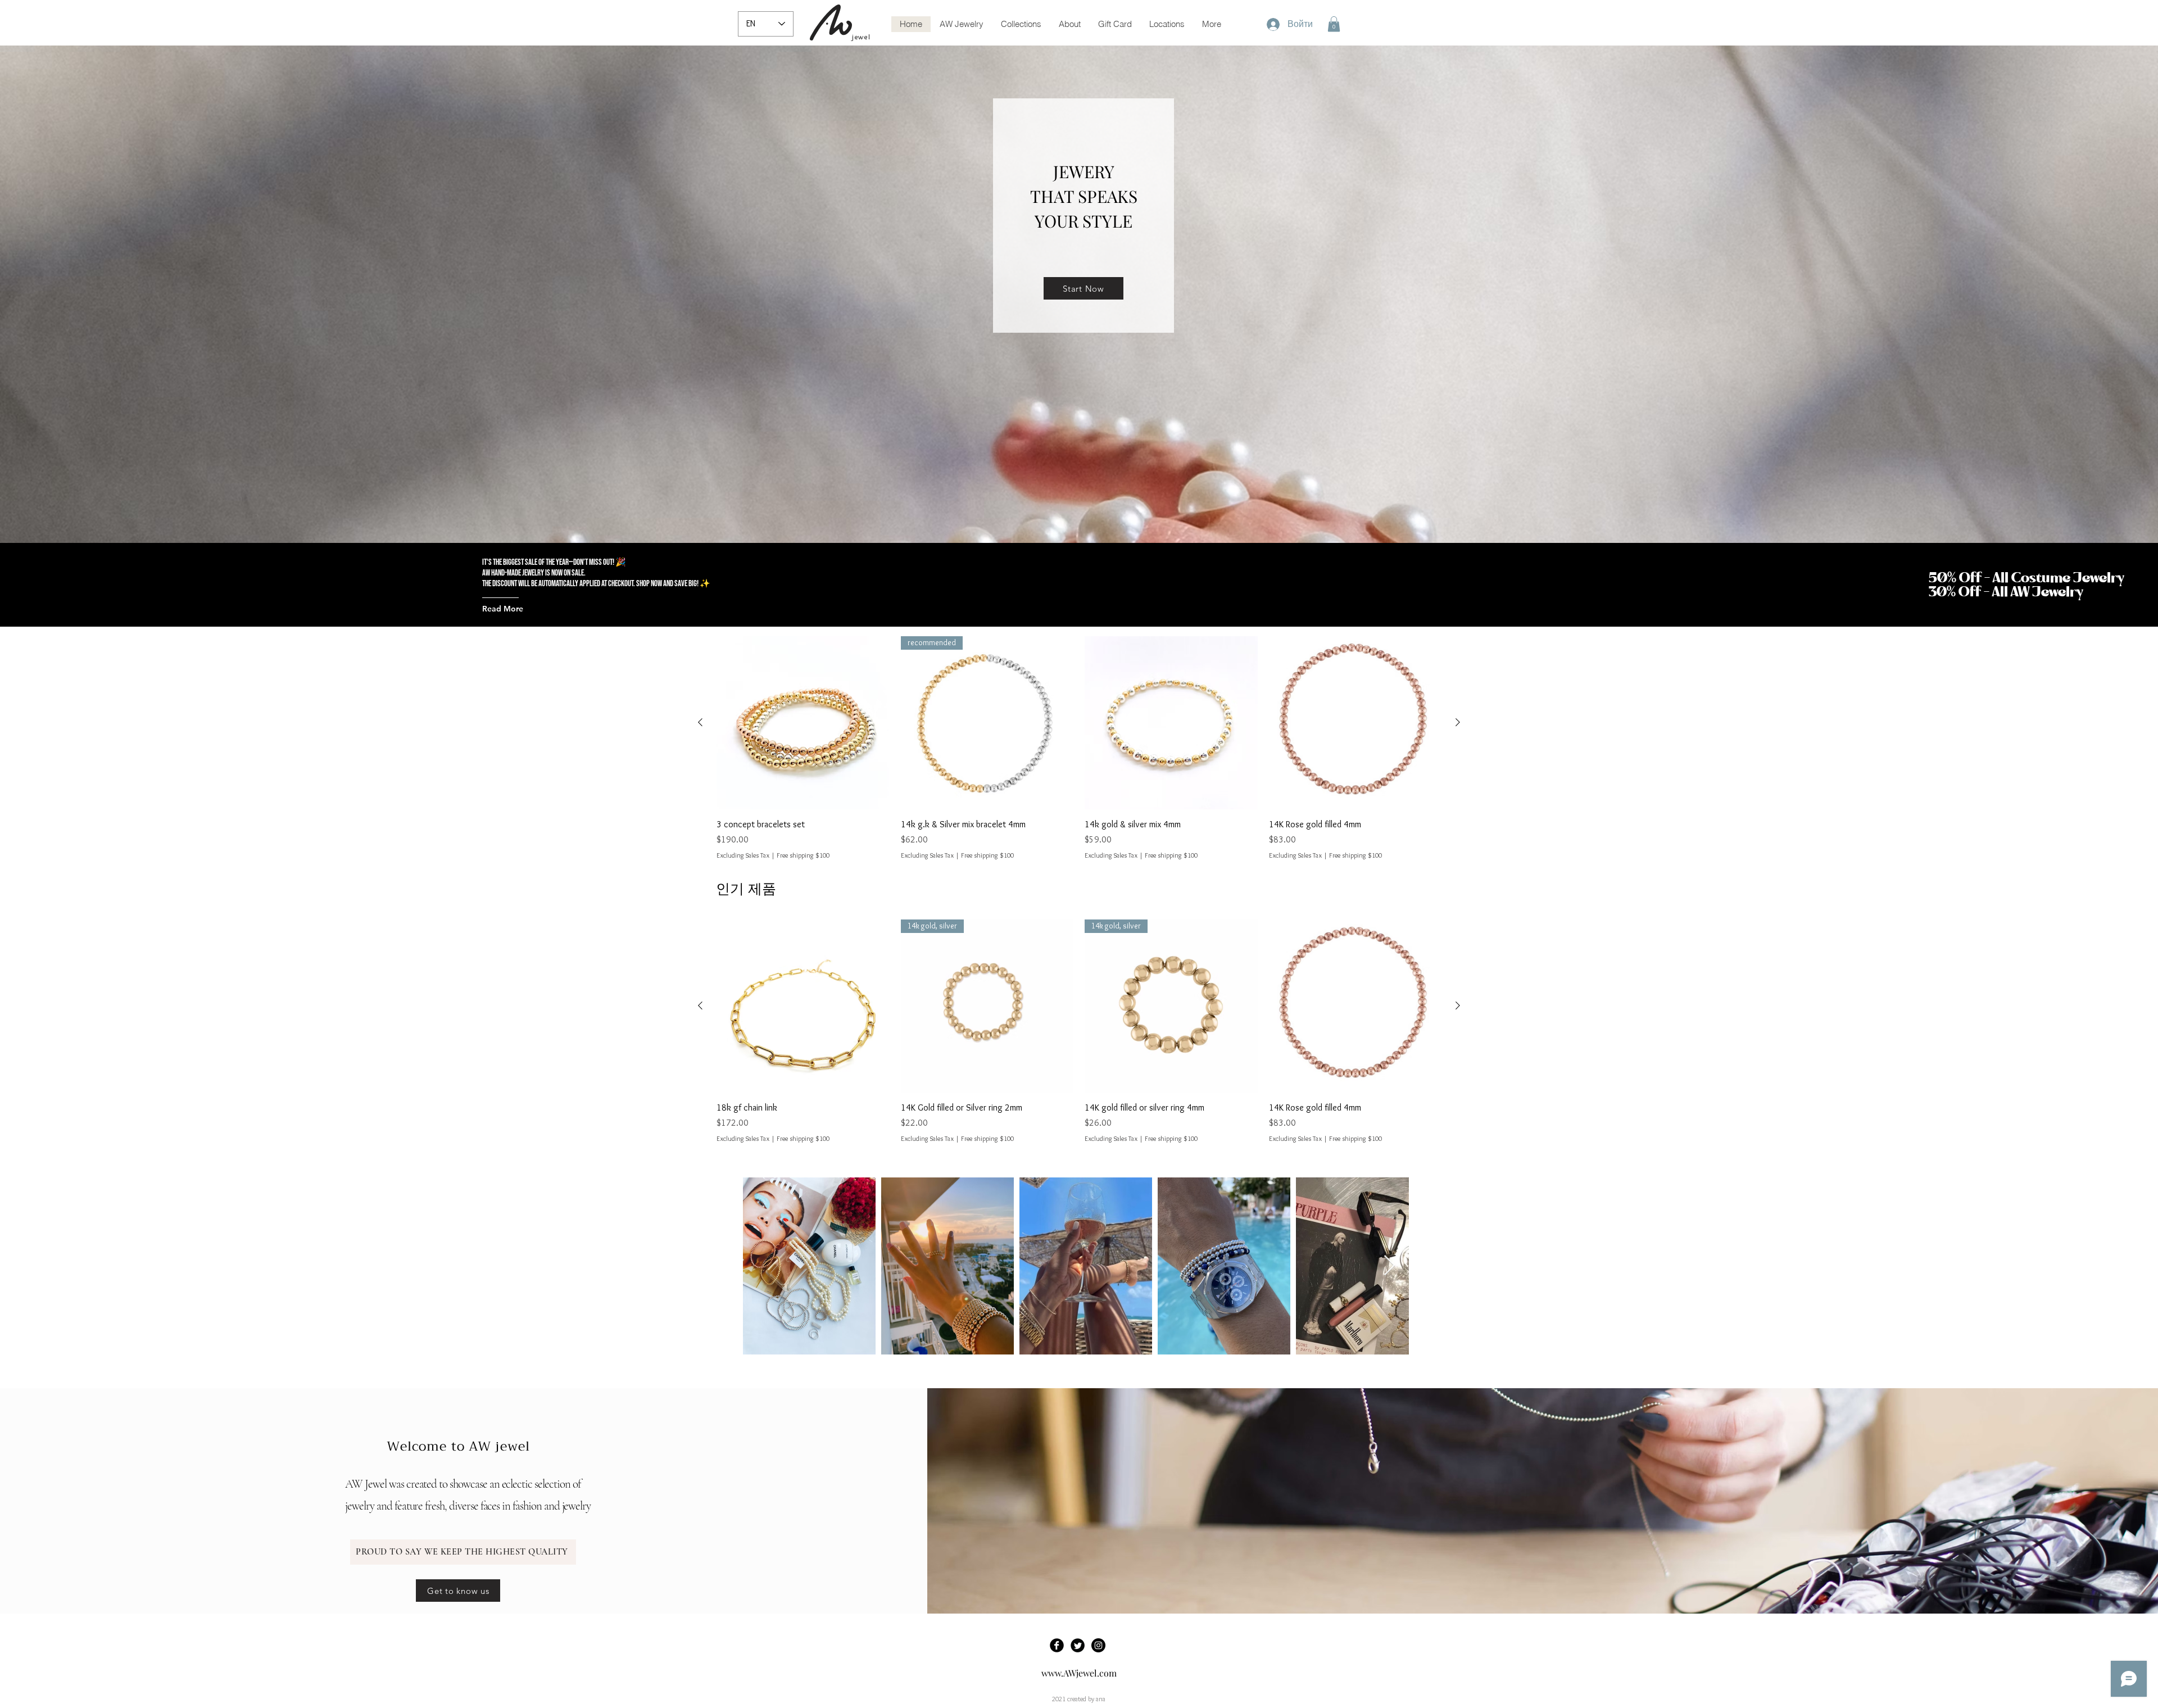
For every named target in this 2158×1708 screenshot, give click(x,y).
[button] (1334, 24)
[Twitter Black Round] (1078, 1645)
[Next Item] (1389, 1266)
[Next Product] (1458, 722)
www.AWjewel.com (1079, 1673)
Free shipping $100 (803, 855)
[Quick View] (803, 723)
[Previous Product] (700, 722)
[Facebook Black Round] (1057, 1645)
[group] (1079, 748)
